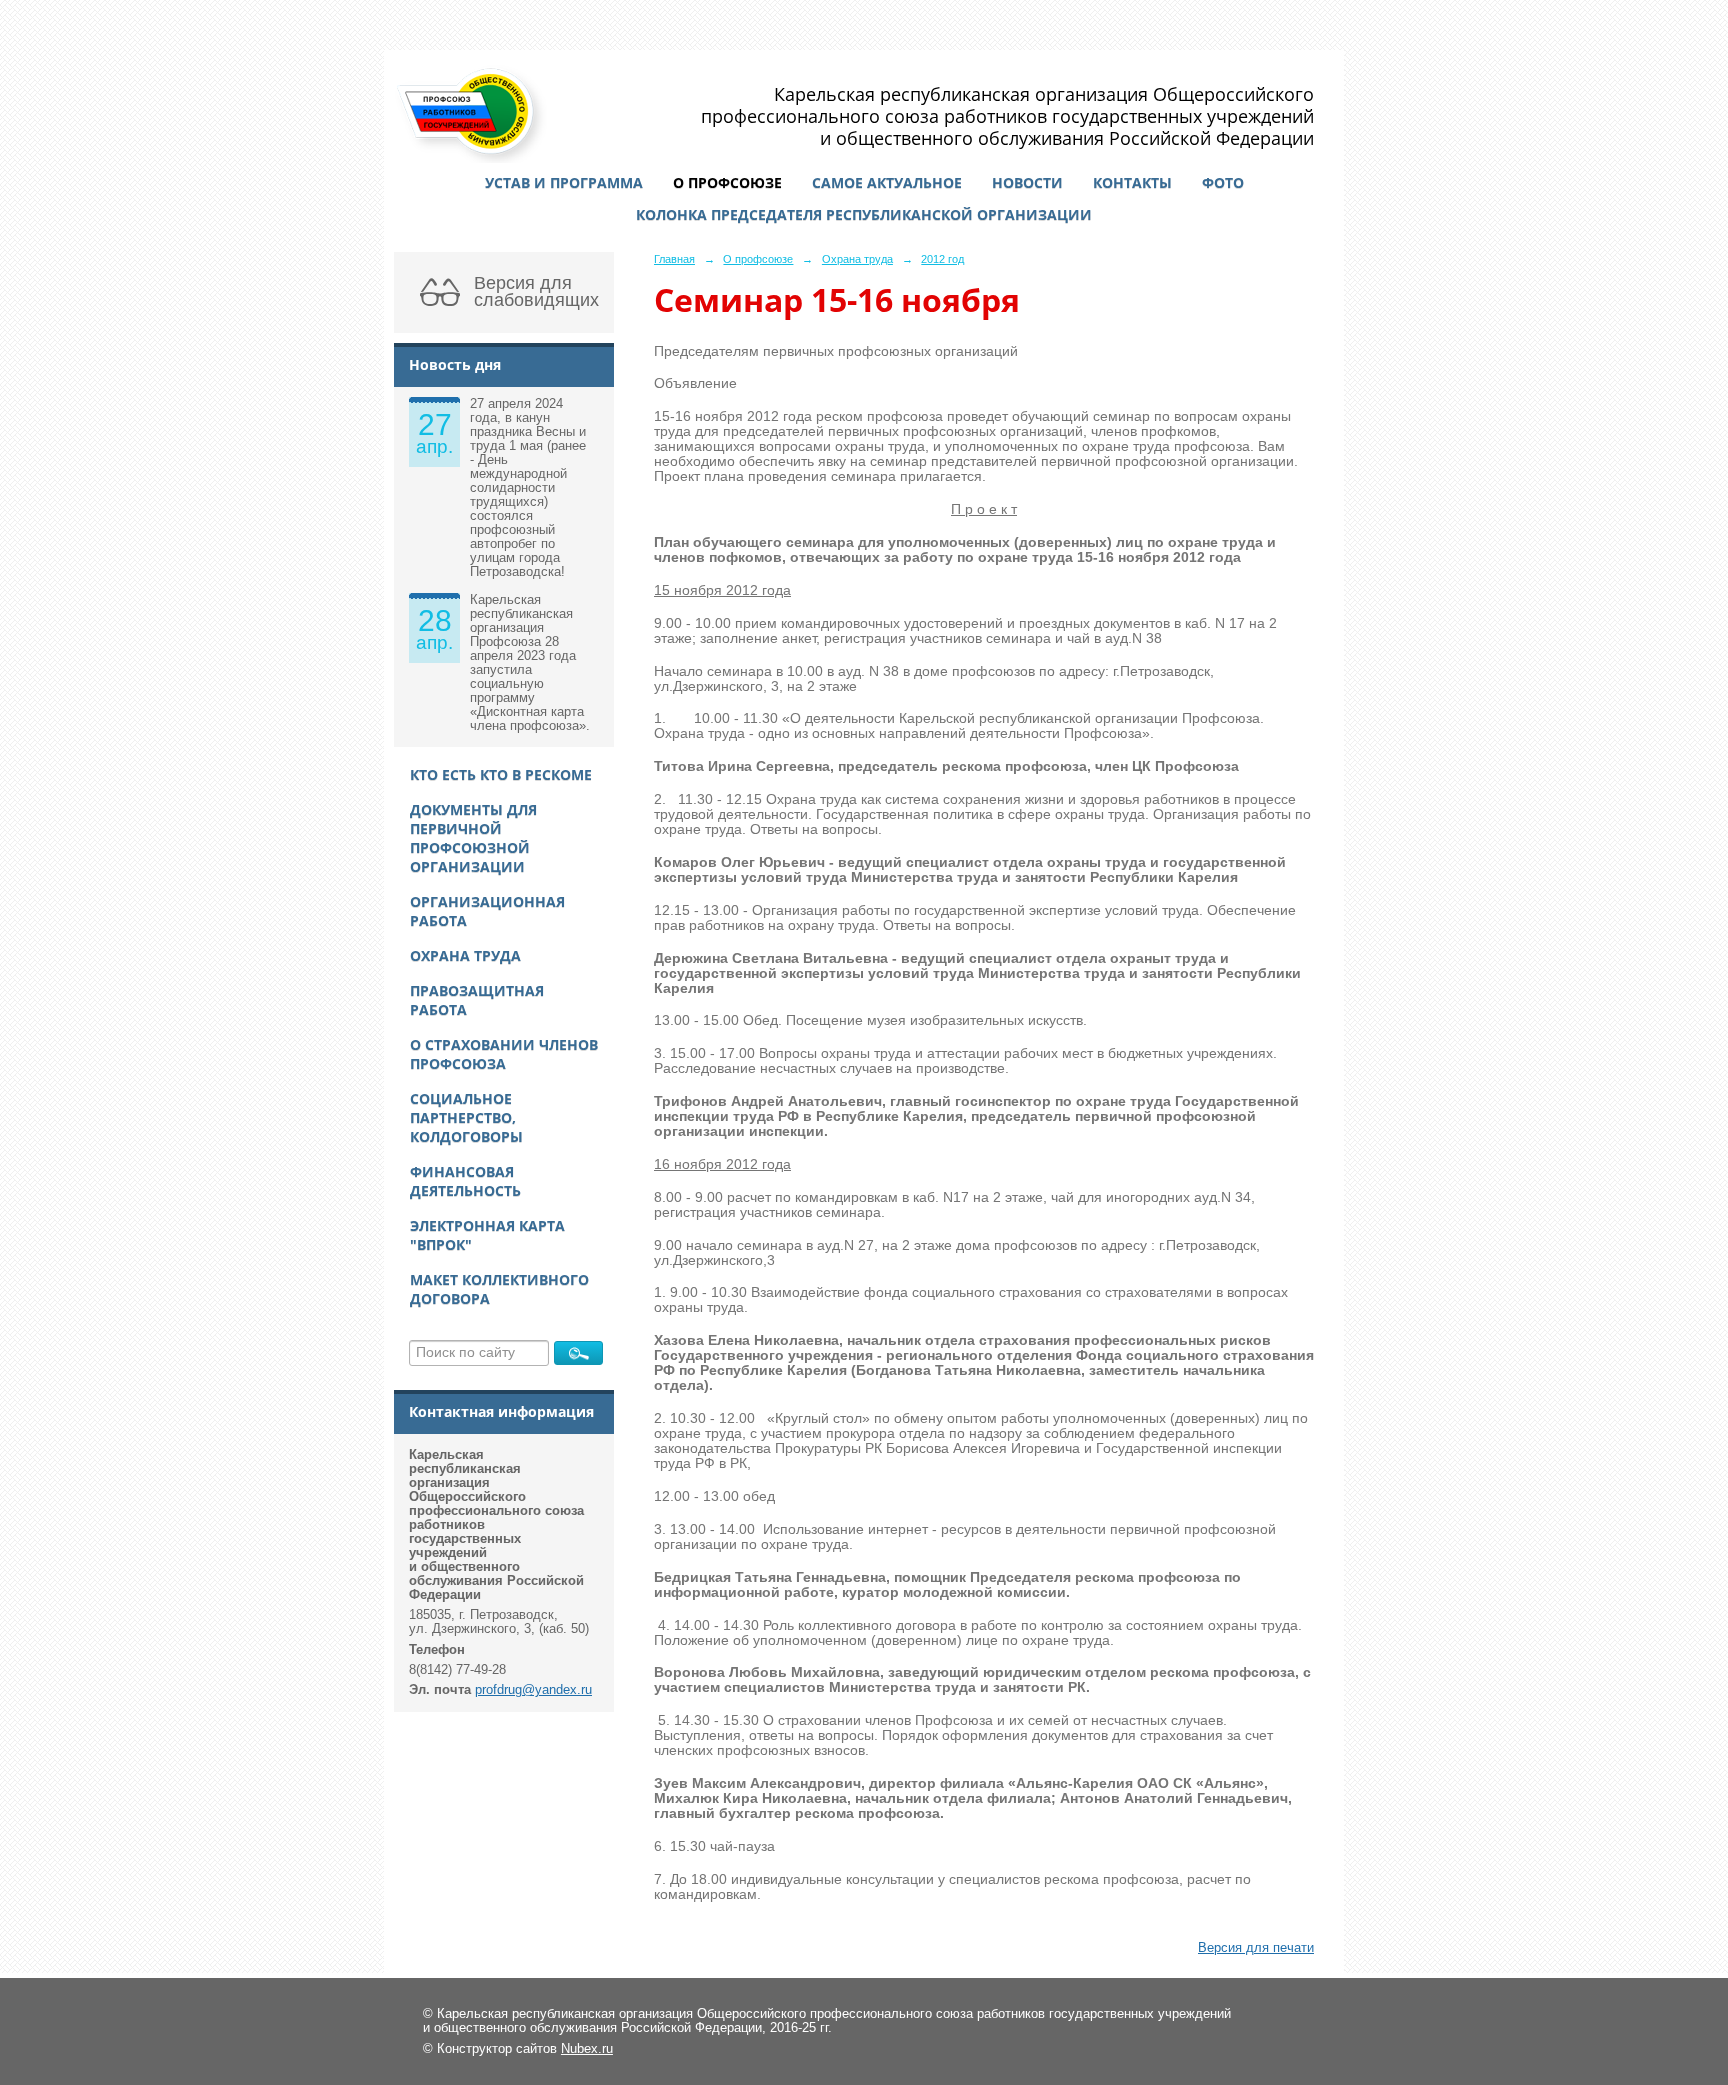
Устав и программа (564, 182)
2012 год (942, 259)
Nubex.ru (587, 2049)
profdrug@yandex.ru (533, 1690)
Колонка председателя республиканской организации (864, 214)
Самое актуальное (887, 182)
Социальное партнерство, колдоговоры (466, 1117)
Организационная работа (487, 911)
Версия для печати (1256, 1948)
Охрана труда (465, 955)
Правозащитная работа (477, 1000)
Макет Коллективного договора (499, 1289)
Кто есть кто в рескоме (501, 774)
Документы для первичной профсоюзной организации (473, 838)
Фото (1223, 182)
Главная (674, 259)
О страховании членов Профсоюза (504, 1054)
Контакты (1132, 182)
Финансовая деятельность (465, 1181)
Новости (1027, 182)
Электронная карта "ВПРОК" (487, 1235)
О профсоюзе (727, 182)
